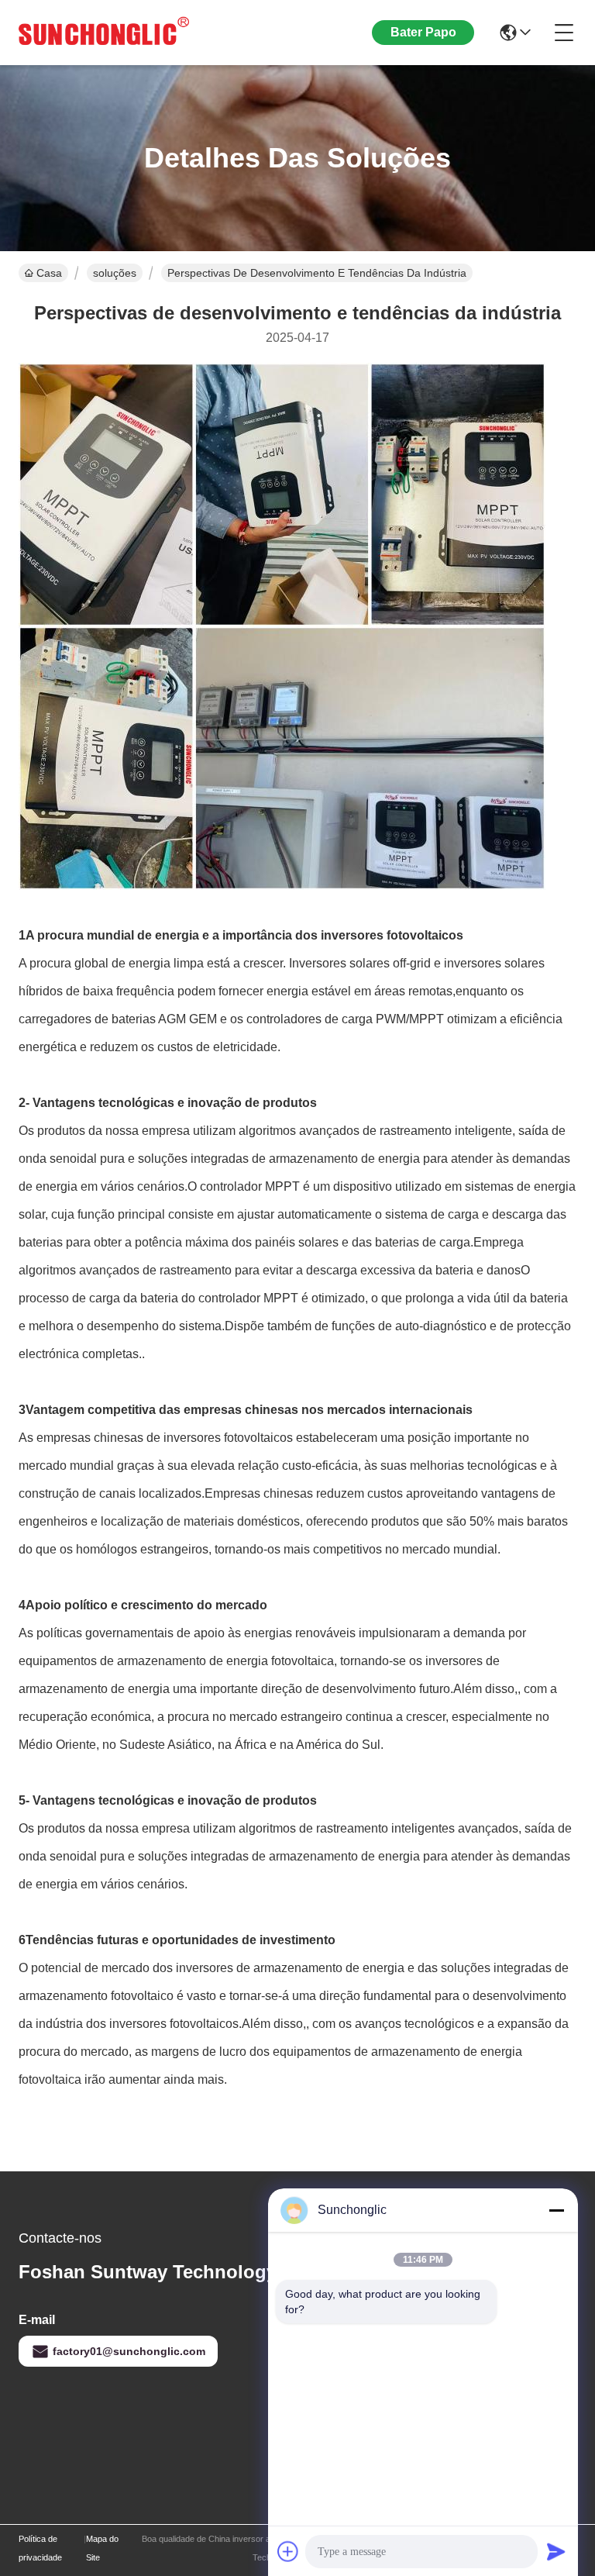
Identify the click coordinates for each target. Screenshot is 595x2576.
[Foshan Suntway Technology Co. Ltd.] (104, 33)
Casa (49, 273)
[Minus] (556, 2210)
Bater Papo (423, 32)
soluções (115, 273)
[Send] (556, 2551)
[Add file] (288, 2551)
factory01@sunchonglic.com (129, 2351)
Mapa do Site (102, 2548)
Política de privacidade (40, 2548)
